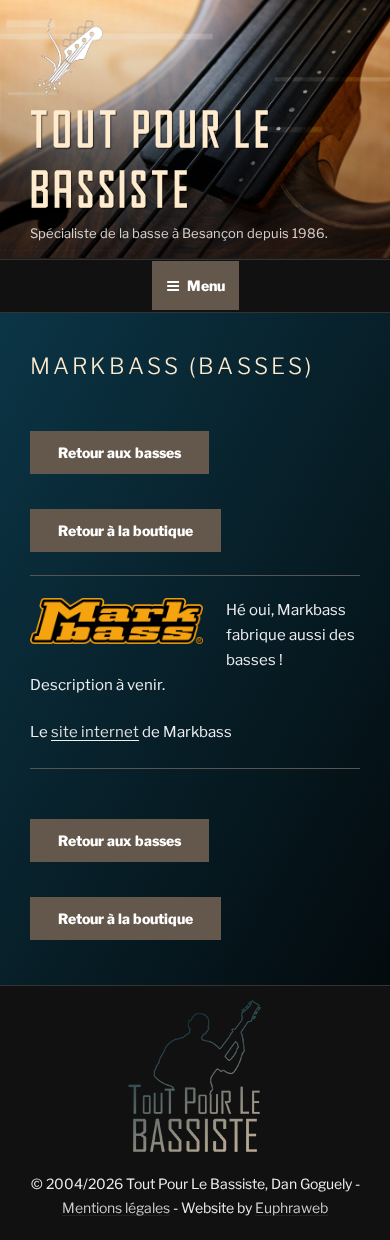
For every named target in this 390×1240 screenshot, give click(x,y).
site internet (95, 732)
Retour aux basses (119, 452)
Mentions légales (116, 1207)
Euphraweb (291, 1207)
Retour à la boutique (125, 530)
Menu (206, 285)
